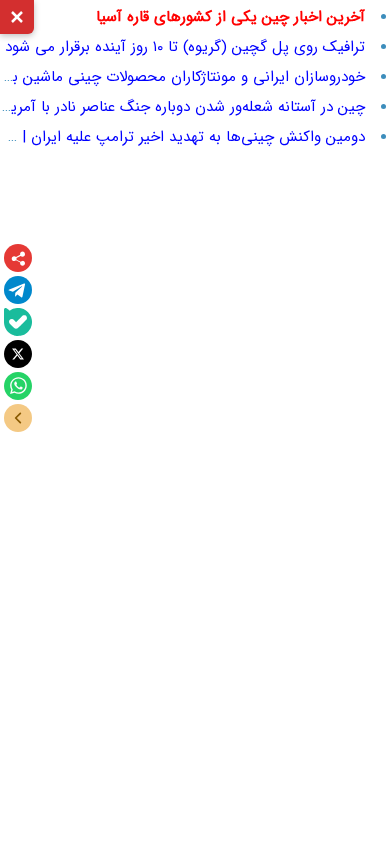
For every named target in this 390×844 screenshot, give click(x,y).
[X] (18, 354)
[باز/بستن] (18, 418)
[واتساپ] (18, 386)
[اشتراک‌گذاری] (18, 258)
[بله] (18, 322)
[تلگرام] (18, 290)
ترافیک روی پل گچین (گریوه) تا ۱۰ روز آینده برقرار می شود (185, 47)
